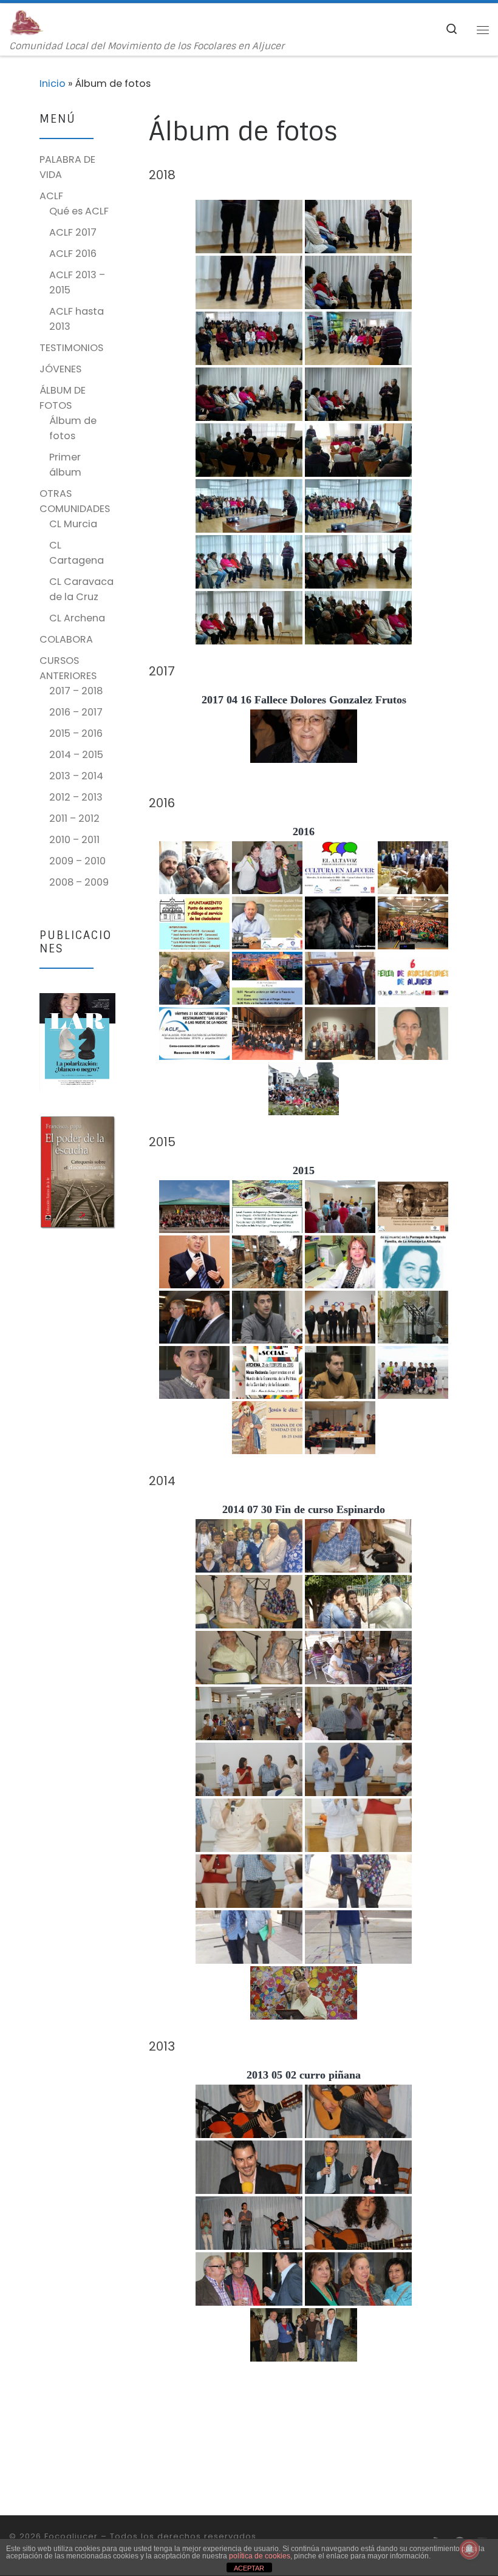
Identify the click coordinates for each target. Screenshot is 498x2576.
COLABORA (66, 639)
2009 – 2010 (77, 861)
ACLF (51, 196)
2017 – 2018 (76, 691)
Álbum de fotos (73, 428)
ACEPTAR (249, 2568)
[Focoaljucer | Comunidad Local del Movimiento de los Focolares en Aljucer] (26, 22)
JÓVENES (60, 369)
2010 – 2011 (74, 840)
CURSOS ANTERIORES (68, 668)
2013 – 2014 (76, 776)
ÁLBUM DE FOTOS (63, 398)
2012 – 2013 (76, 797)
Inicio (53, 84)
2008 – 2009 (79, 882)
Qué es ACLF (79, 211)
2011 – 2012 (74, 818)
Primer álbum (65, 465)
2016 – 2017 (76, 712)
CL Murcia (73, 524)
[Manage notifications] (469, 2549)
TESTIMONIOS (71, 348)
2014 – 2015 (76, 755)
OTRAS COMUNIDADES (75, 501)
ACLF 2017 (73, 232)
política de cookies (260, 2556)
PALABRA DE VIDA (67, 167)
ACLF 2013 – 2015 (77, 282)
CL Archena (77, 618)
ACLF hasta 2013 (77, 319)
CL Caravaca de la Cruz (81, 589)
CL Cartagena (77, 553)
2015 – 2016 (76, 733)
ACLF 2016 (73, 254)
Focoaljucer (71, 2536)
